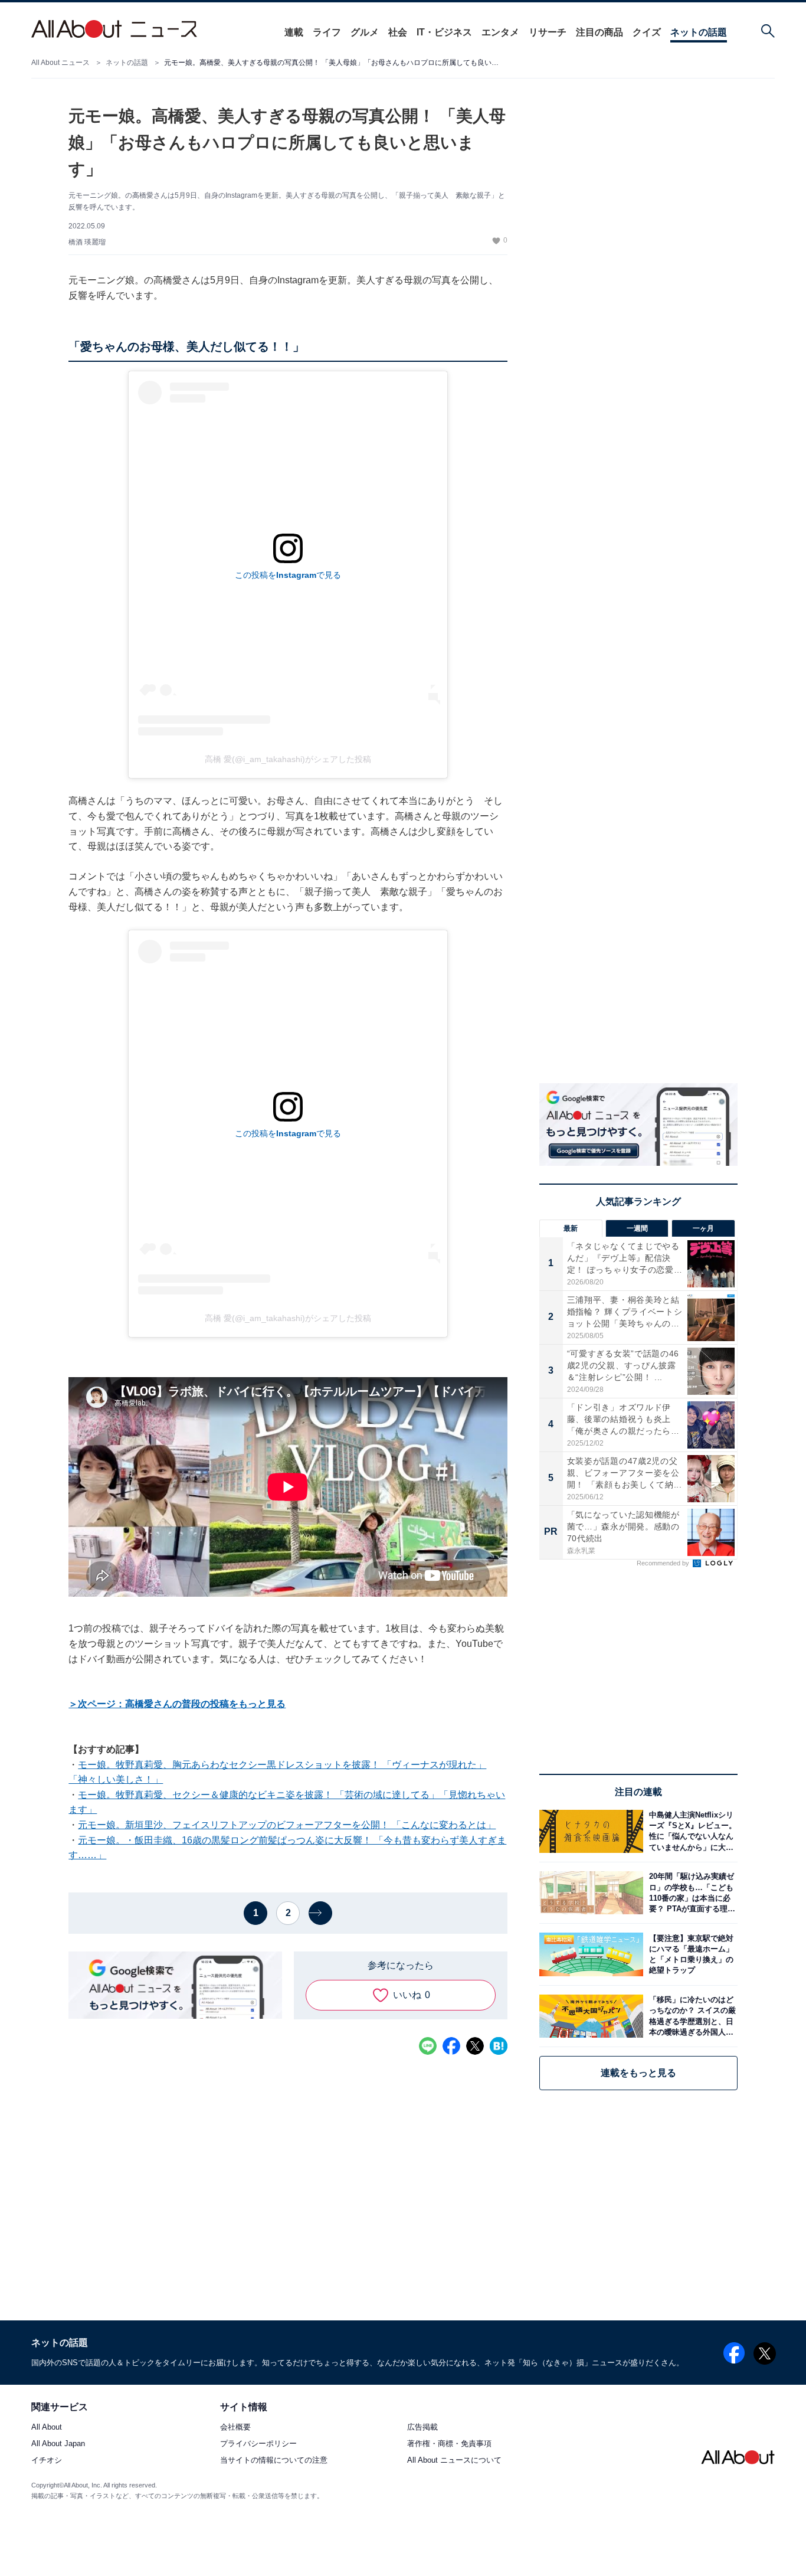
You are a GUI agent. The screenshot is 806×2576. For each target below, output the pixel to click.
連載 (294, 32)
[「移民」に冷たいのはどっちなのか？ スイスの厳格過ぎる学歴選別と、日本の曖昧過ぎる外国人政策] (690, 2016)
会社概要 (235, 2428)
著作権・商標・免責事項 (449, 2444)
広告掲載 (422, 2428)
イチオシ (47, 2461)
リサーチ (548, 32)
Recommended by (664, 1563)
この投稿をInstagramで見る (288, 575)
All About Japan (58, 2444)
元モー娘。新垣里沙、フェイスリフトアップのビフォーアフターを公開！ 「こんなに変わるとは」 (287, 1825)
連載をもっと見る (638, 2073)
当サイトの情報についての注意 (274, 2461)
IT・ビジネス (444, 32)
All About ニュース (60, 63)
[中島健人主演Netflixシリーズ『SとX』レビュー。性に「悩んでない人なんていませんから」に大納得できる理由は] (690, 1831)
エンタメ (500, 32)
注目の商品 (599, 32)
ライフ (327, 32)
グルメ (365, 32)
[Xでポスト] (475, 2046)
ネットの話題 (699, 32)
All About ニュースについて (454, 2461)
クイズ (647, 32)
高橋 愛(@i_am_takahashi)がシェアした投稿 (288, 759)
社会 (398, 32)
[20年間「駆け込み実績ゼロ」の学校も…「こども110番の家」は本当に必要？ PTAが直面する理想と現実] (690, 1893)
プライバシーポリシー (258, 2444)
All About (47, 2428)
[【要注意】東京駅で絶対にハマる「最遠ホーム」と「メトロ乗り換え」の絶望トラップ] (690, 1954)
